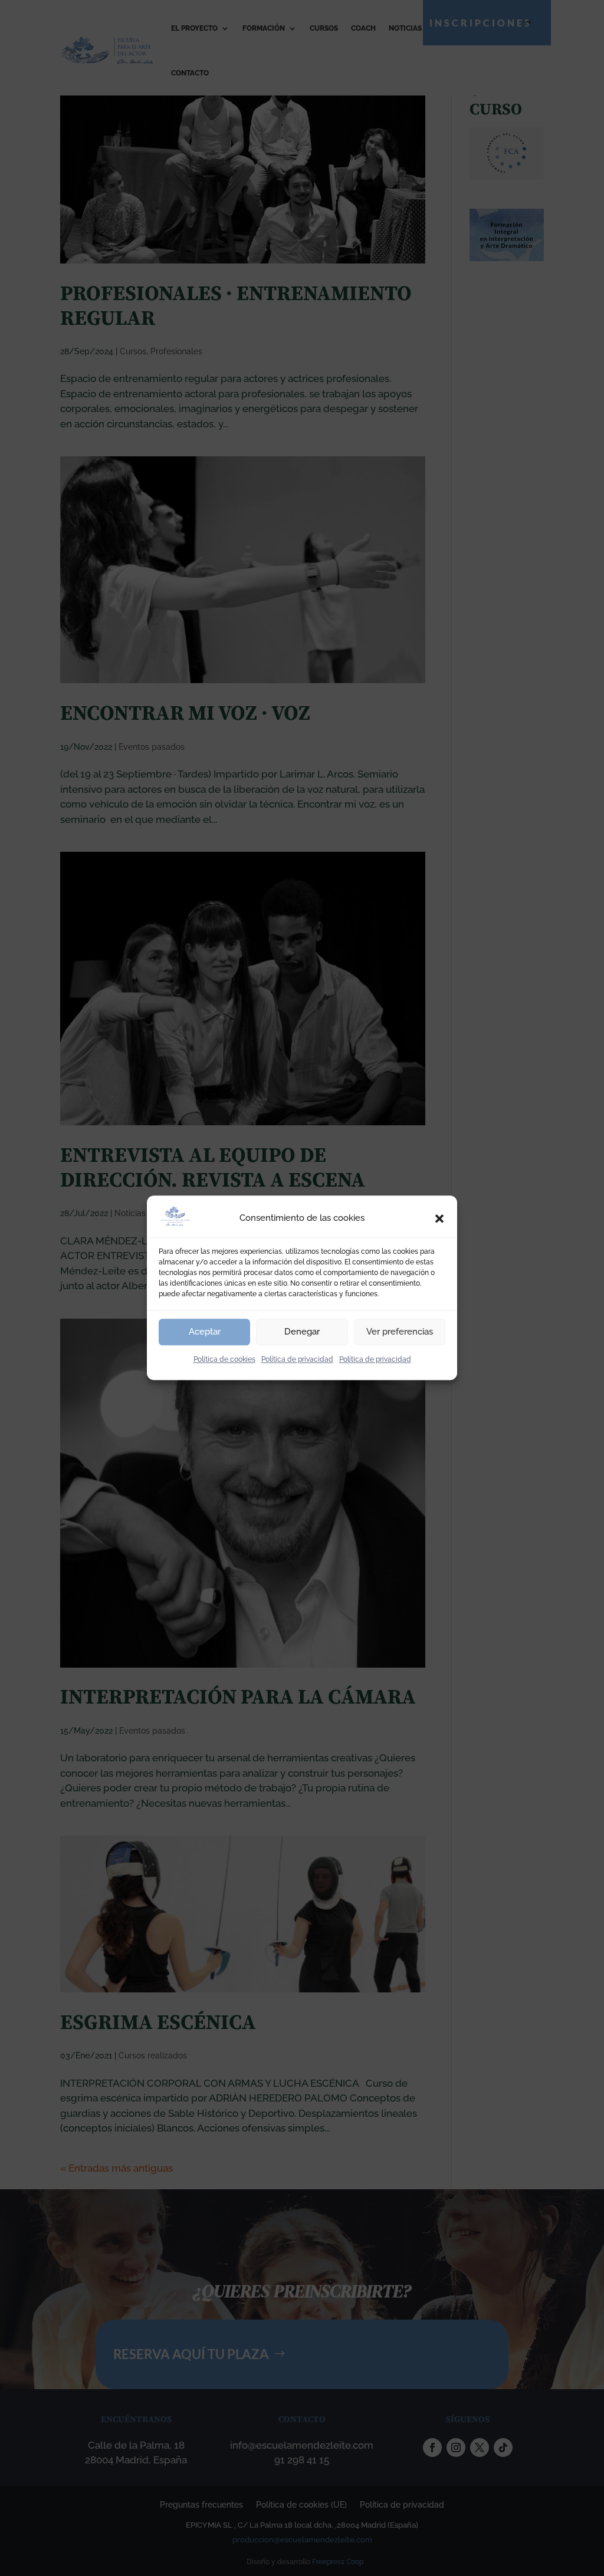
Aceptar (205, 1332)
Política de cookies (224, 1359)
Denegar (302, 1332)
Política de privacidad (297, 1359)
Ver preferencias (400, 1332)
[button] (439, 1218)
